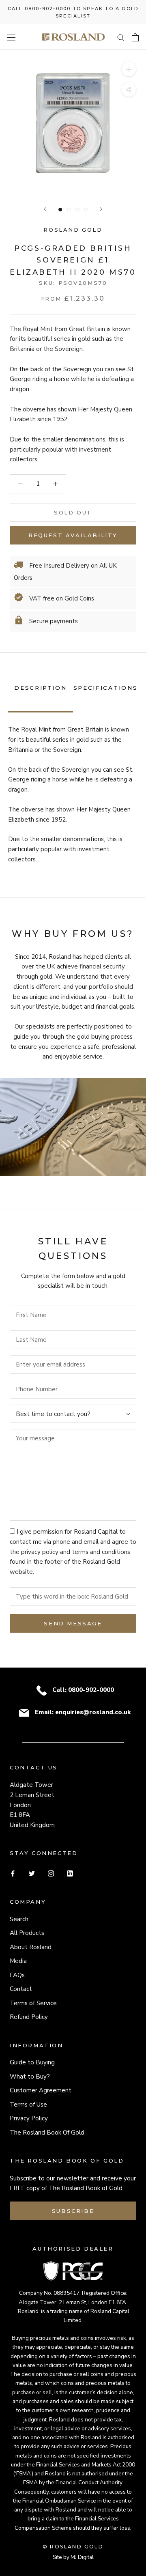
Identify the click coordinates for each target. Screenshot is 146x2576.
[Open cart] (135, 37)
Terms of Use (28, 2105)
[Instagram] (51, 1873)
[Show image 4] (86, 210)
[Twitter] (32, 1873)
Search (19, 1919)
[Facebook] (13, 1873)
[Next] (101, 209)
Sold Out (73, 512)
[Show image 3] (77, 210)
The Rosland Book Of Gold (47, 2133)
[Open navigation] (11, 37)
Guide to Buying (32, 2062)
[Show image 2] (69, 210)
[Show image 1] (60, 210)
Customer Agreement (41, 2090)
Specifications (106, 688)
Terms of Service (33, 2003)
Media (18, 1961)
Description (41, 688)
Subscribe (73, 2211)
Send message (73, 1623)
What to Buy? (30, 2077)
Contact (21, 1989)
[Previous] (45, 209)
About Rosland (31, 1947)
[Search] (121, 37)
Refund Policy (29, 2017)
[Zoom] (129, 69)
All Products (27, 1933)
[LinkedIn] (70, 1873)
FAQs (17, 1975)
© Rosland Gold (73, 2547)
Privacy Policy (29, 2118)
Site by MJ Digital (73, 2557)
